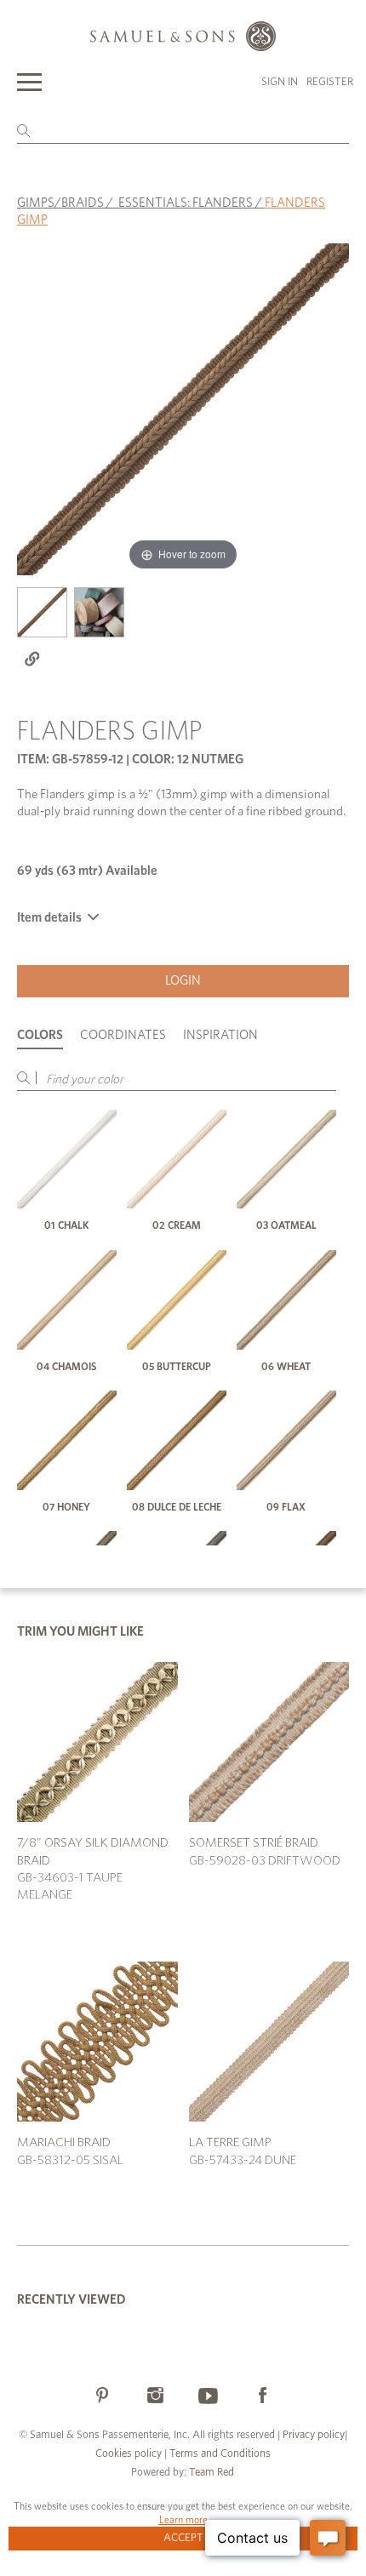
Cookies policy (129, 2454)
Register (330, 82)
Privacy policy (314, 2435)
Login (183, 981)
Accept (183, 2538)
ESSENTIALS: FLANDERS (186, 203)
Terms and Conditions (219, 2454)
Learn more (183, 2520)
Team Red (212, 2473)
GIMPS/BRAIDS (60, 203)
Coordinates (123, 1035)
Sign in (280, 82)
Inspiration (220, 1035)
